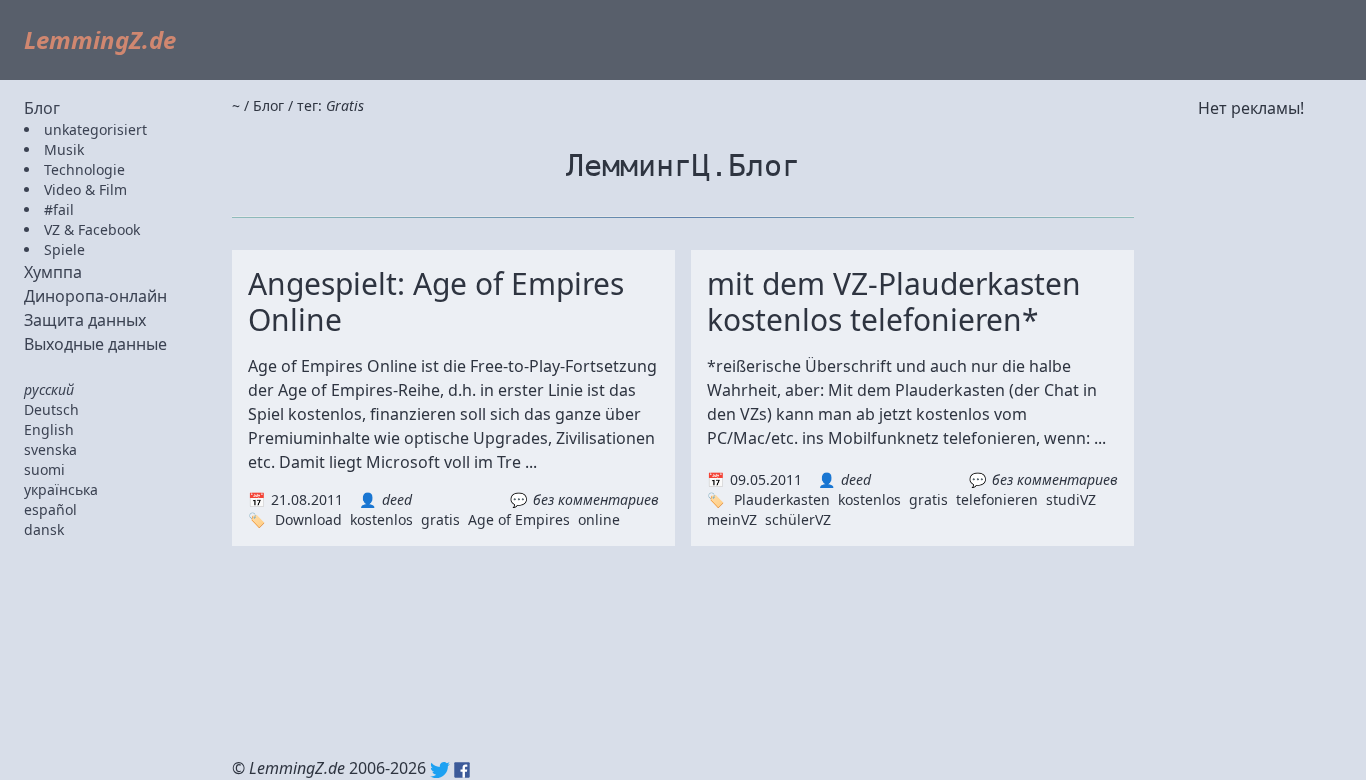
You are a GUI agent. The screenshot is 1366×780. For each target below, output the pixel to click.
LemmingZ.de (100, 39)
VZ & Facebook (92, 229)
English (49, 429)
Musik (64, 149)
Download (308, 519)
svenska (50, 449)
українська (61, 489)
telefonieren (997, 499)
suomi (44, 469)
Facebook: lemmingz (462, 770)
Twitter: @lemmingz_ (440, 770)
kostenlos (381, 519)
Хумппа (53, 272)
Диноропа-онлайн (95, 296)
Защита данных (85, 320)
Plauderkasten (782, 499)
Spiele (64, 249)
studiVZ (1071, 499)
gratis (440, 519)
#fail (59, 209)
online (599, 519)
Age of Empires (519, 519)
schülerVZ (798, 519)
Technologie (84, 169)
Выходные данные (95, 344)
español (50, 509)
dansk (44, 529)
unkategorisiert (95, 129)
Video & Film (85, 189)
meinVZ (732, 519)
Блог (42, 108)
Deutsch (51, 409)
